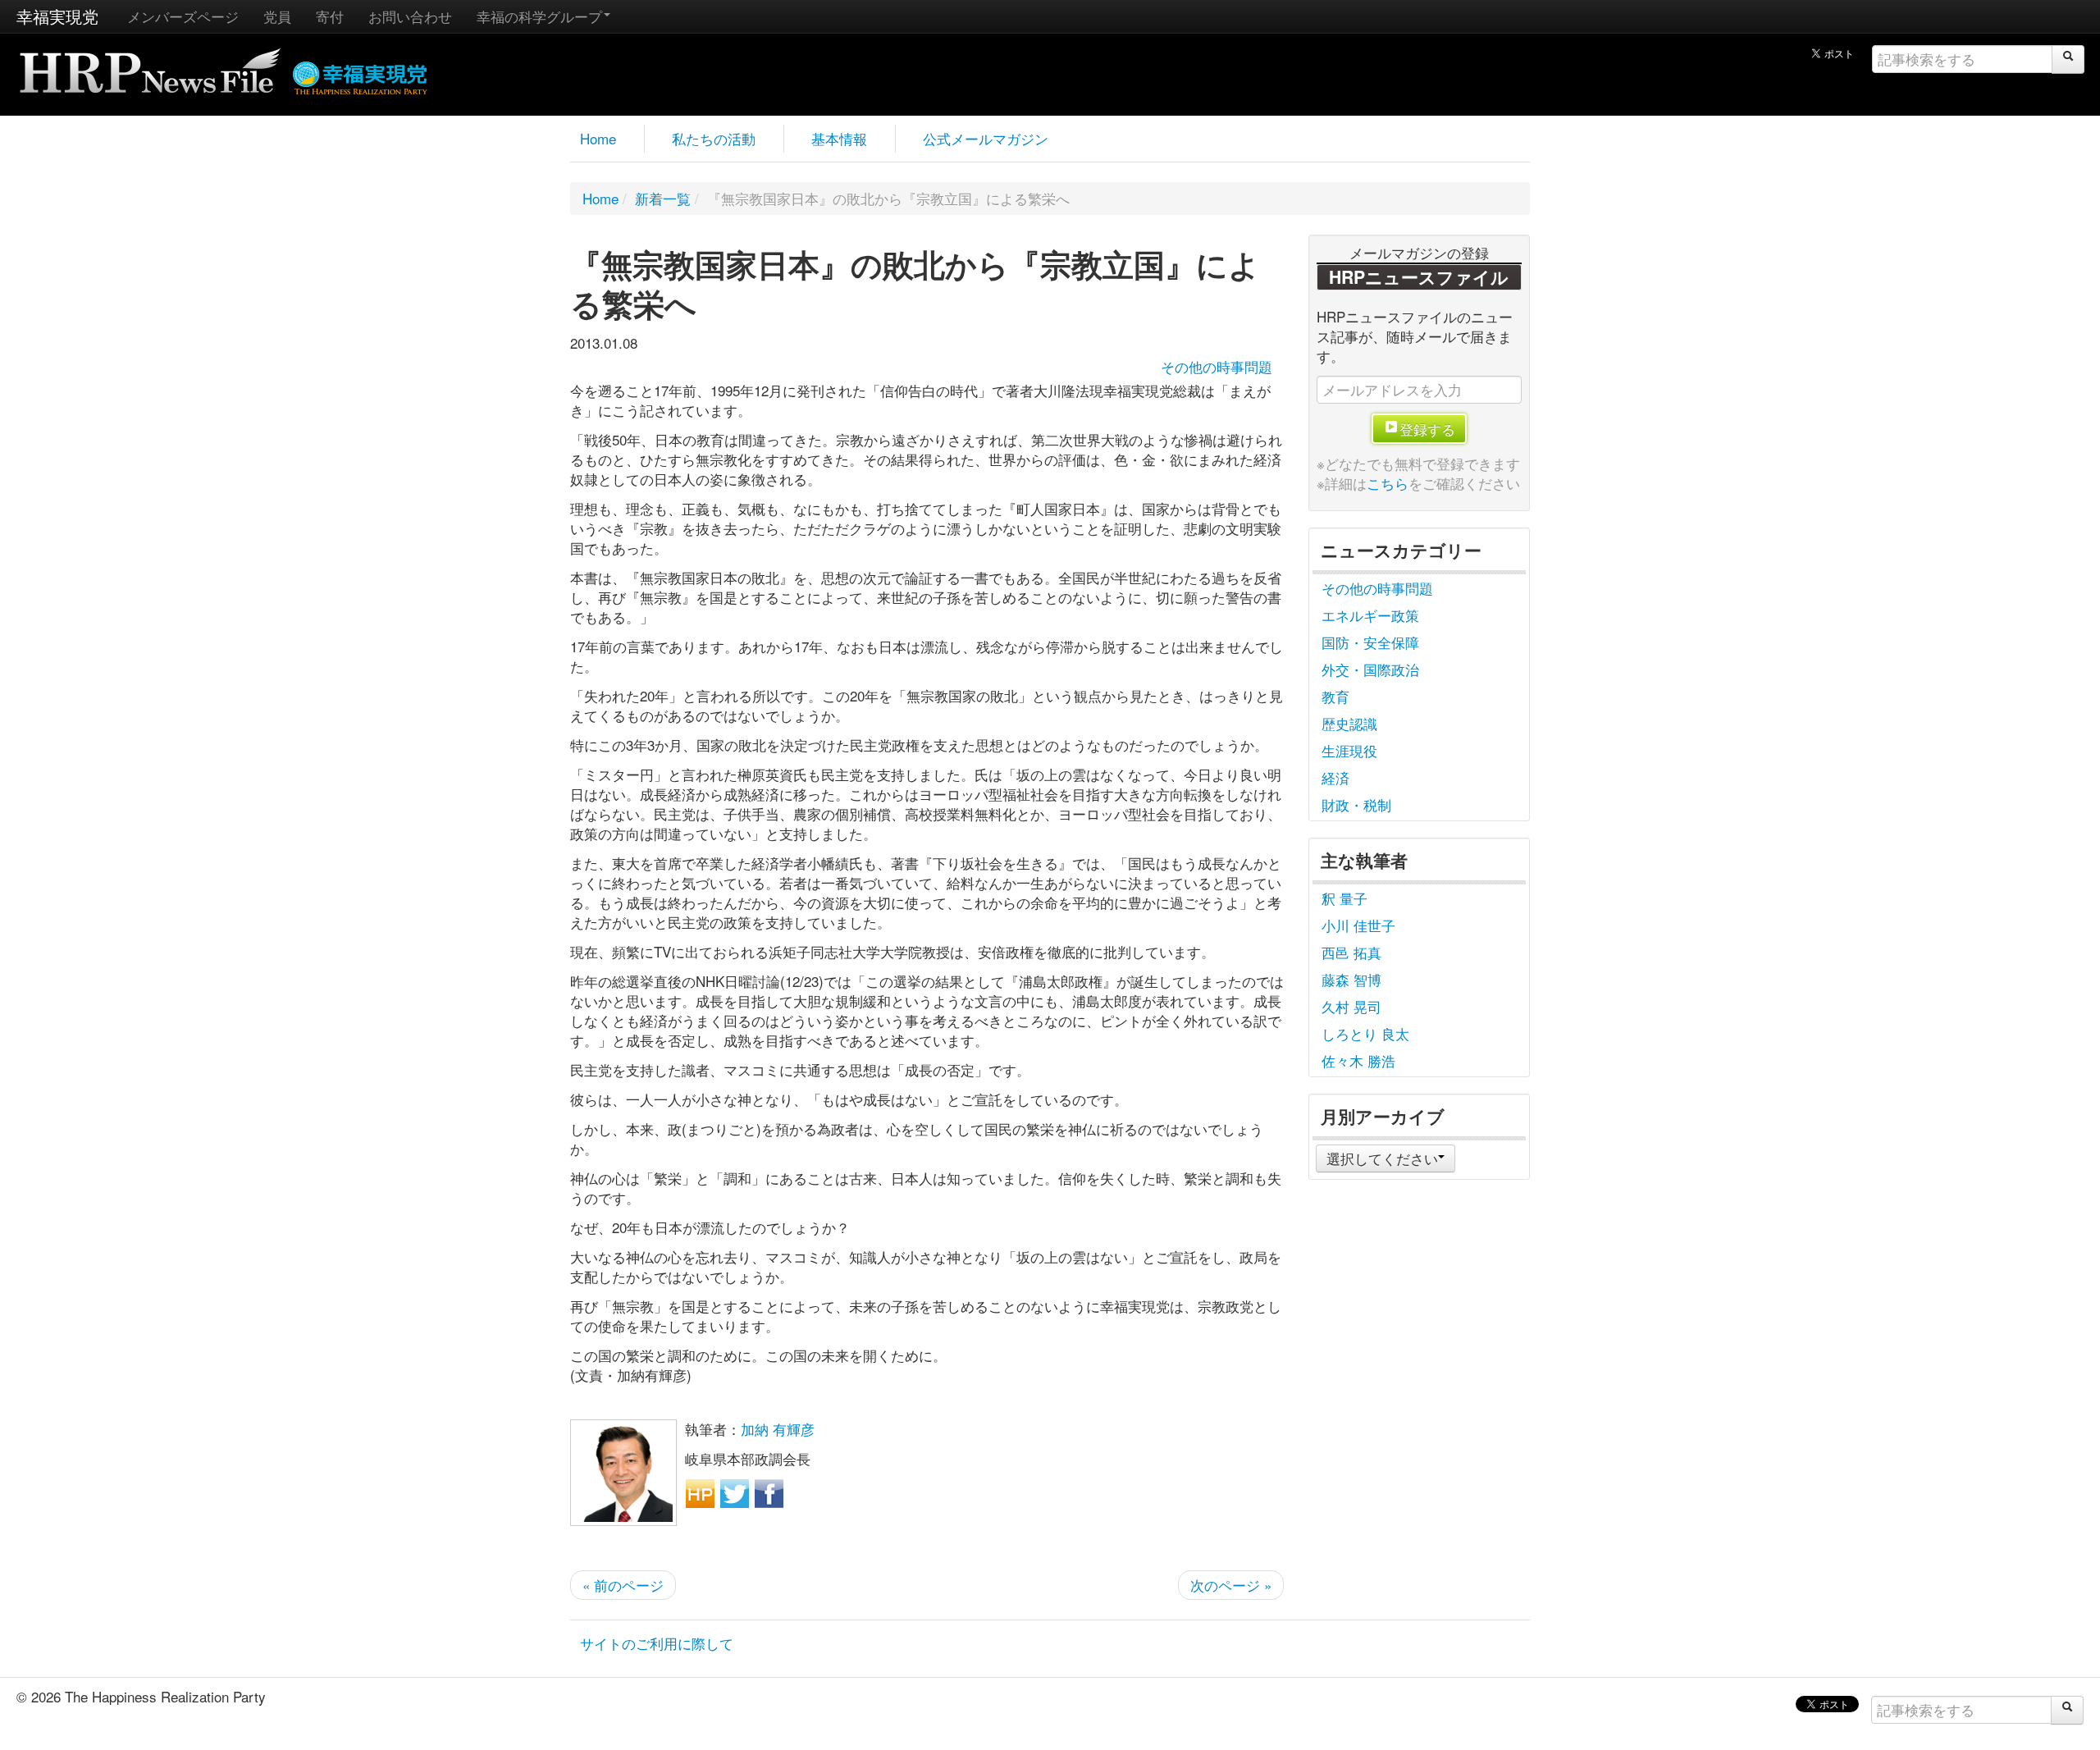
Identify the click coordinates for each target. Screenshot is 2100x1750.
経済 (1335, 777)
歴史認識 (1349, 723)
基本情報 (839, 138)
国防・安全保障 (1370, 642)
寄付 (330, 16)
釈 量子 (1344, 898)
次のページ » (1231, 1585)
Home (598, 138)
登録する (1427, 429)
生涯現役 (1349, 750)
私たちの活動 (714, 138)
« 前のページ (623, 1585)
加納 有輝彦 (778, 1429)
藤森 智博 (1351, 979)
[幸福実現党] (361, 75)
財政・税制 (1356, 804)
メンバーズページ (183, 16)
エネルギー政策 (1370, 615)
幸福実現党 (57, 16)
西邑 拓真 (1351, 952)
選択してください (1382, 1158)
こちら (1388, 483)
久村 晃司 (1351, 1006)
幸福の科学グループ (539, 16)
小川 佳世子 (1358, 925)
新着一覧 (663, 198)
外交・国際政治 (1370, 669)
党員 (277, 16)
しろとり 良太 (1365, 1033)
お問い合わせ (410, 16)
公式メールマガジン (986, 138)
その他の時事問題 (1217, 366)
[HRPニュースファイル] (150, 65)
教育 (1335, 696)
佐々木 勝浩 (1358, 1060)
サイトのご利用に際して (657, 1643)
